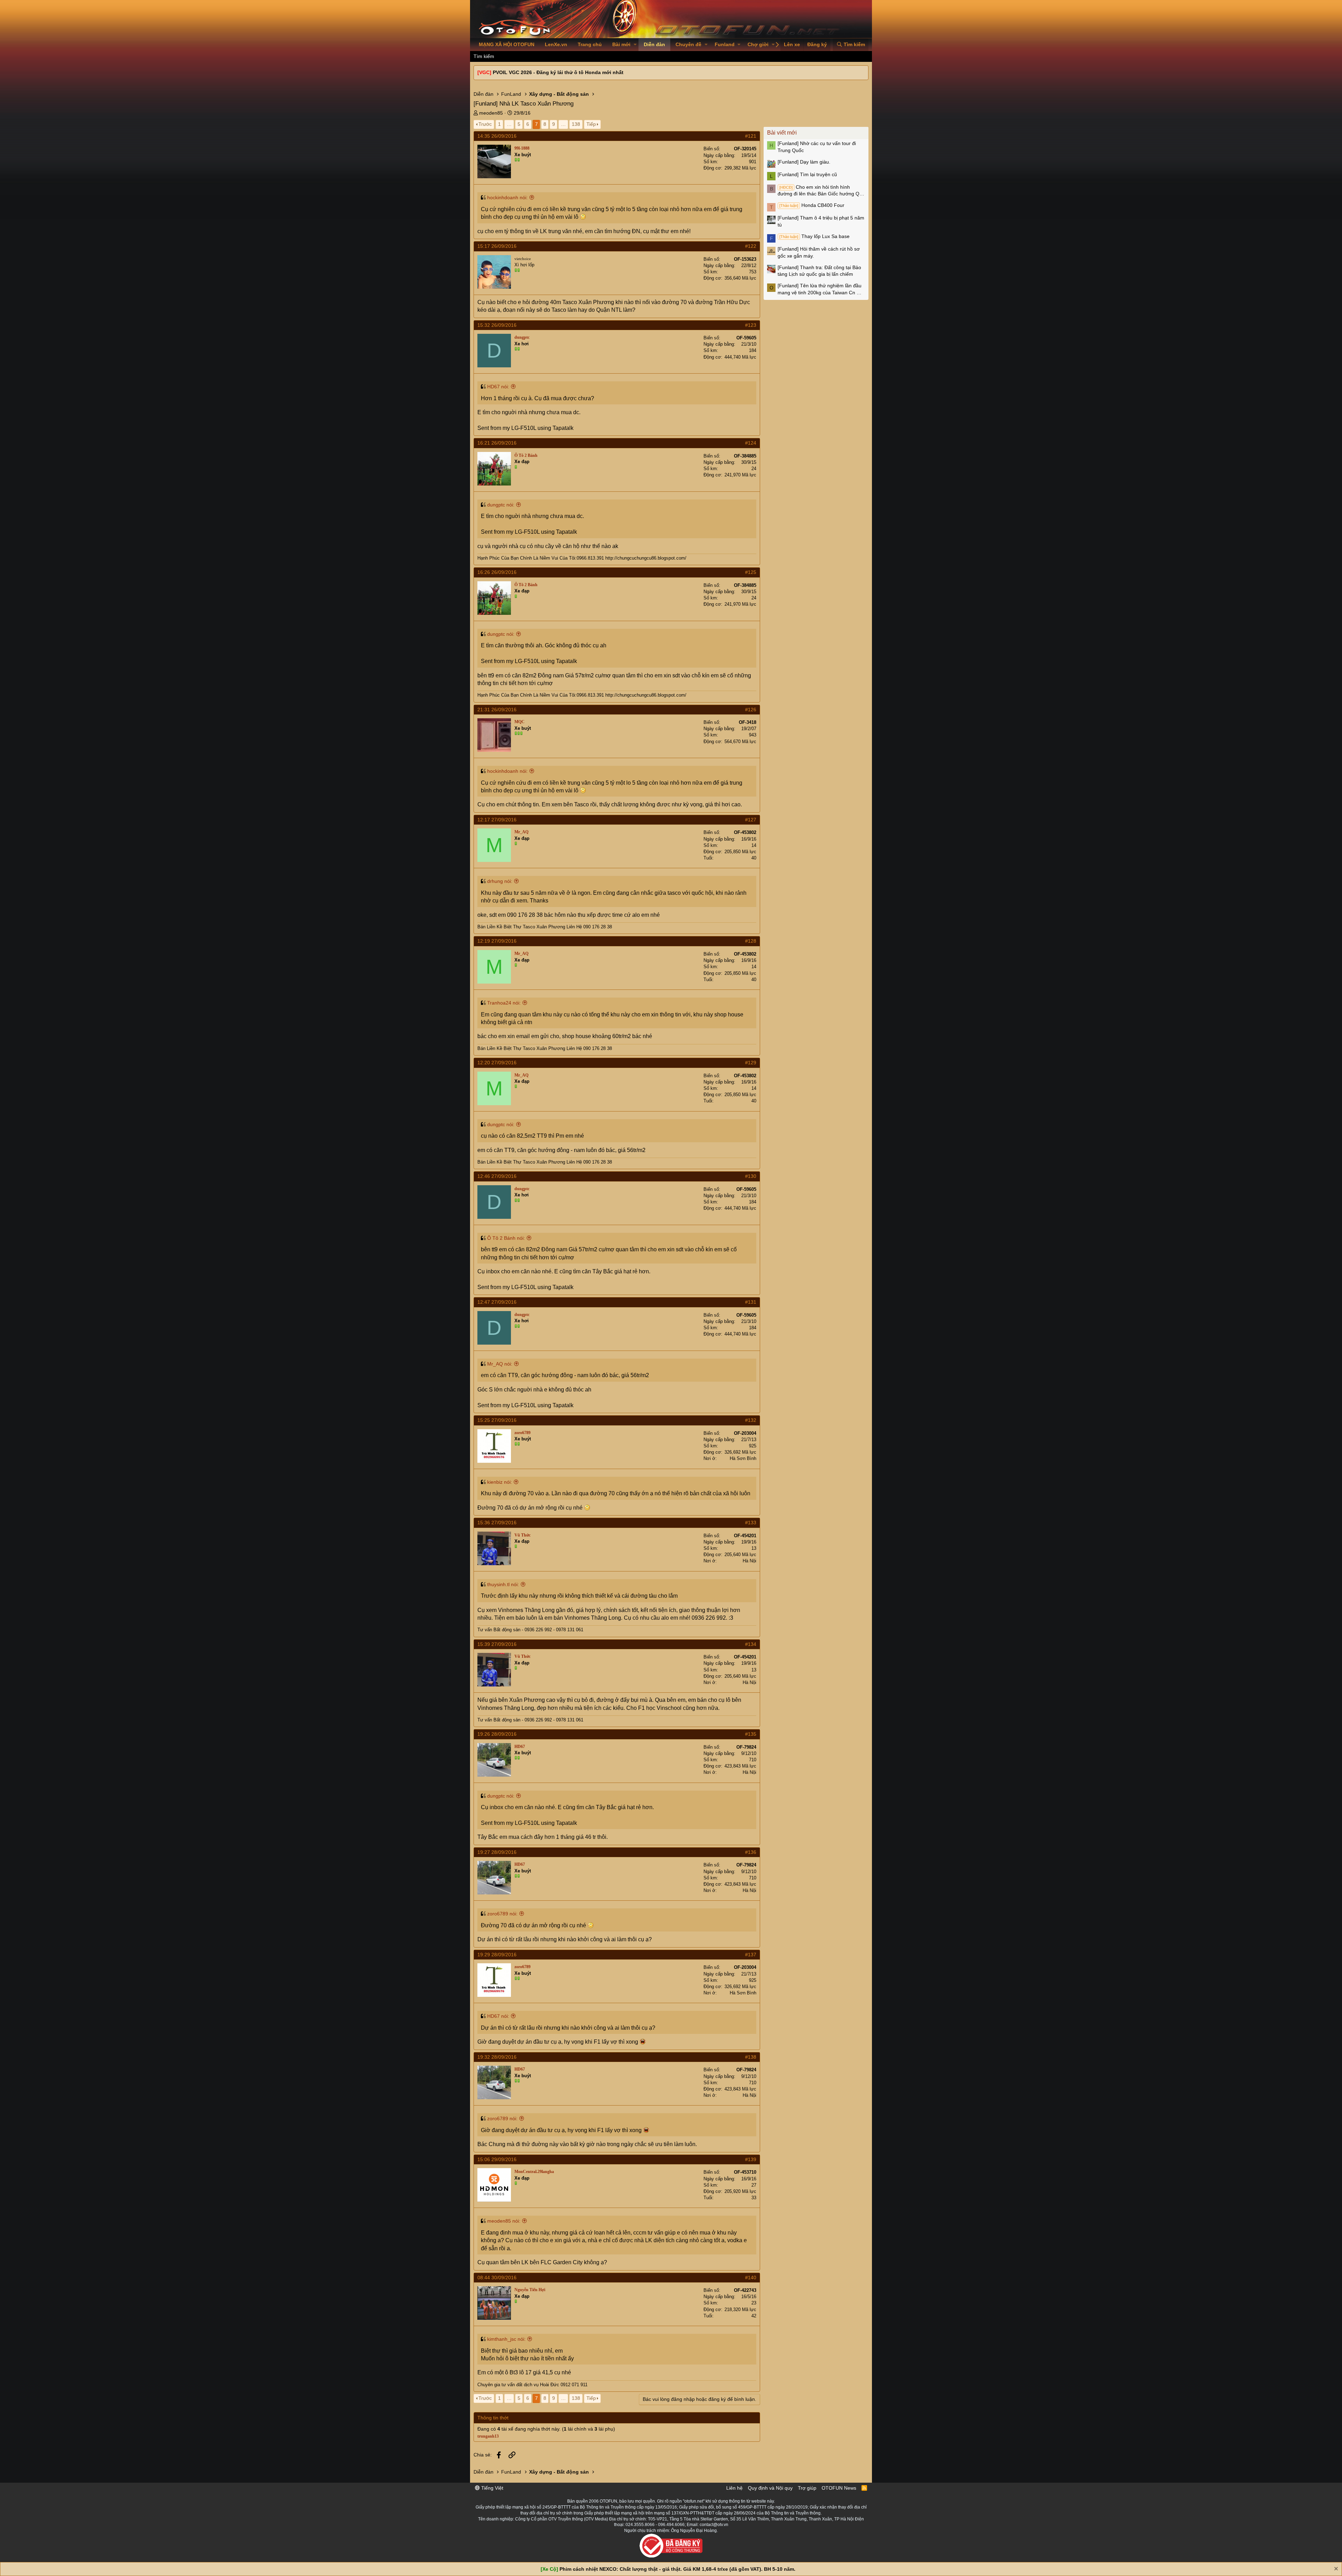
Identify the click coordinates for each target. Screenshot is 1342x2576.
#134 (751, 1644)
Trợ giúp (807, 2488)
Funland (725, 44)
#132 (751, 1420)
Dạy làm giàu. (804, 162)
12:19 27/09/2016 (497, 941)
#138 (751, 2057)
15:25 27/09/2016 (497, 1420)
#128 (751, 941)
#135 (751, 1734)
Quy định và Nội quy (770, 2488)
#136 (751, 1852)
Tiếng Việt (492, 2488)
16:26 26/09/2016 (497, 572)
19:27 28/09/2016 (497, 1852)
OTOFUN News (839, 2488)
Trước (485, 124)
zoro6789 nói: (502, 1914)
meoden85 (491, 113)
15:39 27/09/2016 (497, 1644)
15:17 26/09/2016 (497, 246)
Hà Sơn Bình (743, 1458)
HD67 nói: (498, 387)
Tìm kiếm (484, 56)
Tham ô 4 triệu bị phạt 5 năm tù (821, 221)
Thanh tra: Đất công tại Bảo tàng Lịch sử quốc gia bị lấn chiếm (819, 271)
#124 (751, 443)
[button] (635, 45)
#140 (751, 2278)
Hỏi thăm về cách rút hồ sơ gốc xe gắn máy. (819, 252)
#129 (751, 1063)
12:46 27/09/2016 (497, 1176)
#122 (751, 246)
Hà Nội (749, 1561)
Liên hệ (734, 2488)
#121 (751, 136)
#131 (751, 1302)
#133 (751, 1523)
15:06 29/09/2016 (497, 2159)
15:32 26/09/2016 (497, 325)
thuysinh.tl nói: (503, 1584)
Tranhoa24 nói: (504, 1003)
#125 (751, 572)
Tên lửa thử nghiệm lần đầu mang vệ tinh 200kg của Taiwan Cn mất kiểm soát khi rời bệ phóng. (821, 289)
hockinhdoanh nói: (507, 197)
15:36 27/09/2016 (497, 1523)
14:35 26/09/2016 (497, 136)
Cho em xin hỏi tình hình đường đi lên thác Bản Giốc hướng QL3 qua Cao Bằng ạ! (821, 191)
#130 (751, 1176)
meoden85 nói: (504, 2221)
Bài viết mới (782, 133)
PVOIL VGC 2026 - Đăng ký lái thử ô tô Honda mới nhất (558, 72)
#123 (751, 325)
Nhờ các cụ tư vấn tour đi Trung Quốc (817, 147)
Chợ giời (758, 44)
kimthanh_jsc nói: (506, 2339)
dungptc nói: (501, 505)
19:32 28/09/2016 (497, 2057)
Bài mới (621, 44)
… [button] (509, 124)
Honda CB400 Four (812, 205)
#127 (751, 820)
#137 (751, 1955)
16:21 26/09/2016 (497, 443)
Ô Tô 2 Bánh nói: (506, 1238)
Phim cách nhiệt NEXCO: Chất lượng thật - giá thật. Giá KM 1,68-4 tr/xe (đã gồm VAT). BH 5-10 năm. (677, 2569)
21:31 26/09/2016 (497, 710)
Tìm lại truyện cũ (807, 174)
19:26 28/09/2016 (497, 1734)
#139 (751, 2159)
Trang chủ (590, 44)
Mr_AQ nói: (500, 1364)
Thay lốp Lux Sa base (814, 236)
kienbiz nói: (500, 1482)
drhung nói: (500, 881)
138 (576, 124)
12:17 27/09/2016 (497, 820)
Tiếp (591, 124)
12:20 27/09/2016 (497, 1063)
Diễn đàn (654, 44)
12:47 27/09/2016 (497, 1302)
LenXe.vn (556, 44)
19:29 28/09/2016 (497, 1955)
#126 (751, 710)
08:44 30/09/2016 (497, 2278)
